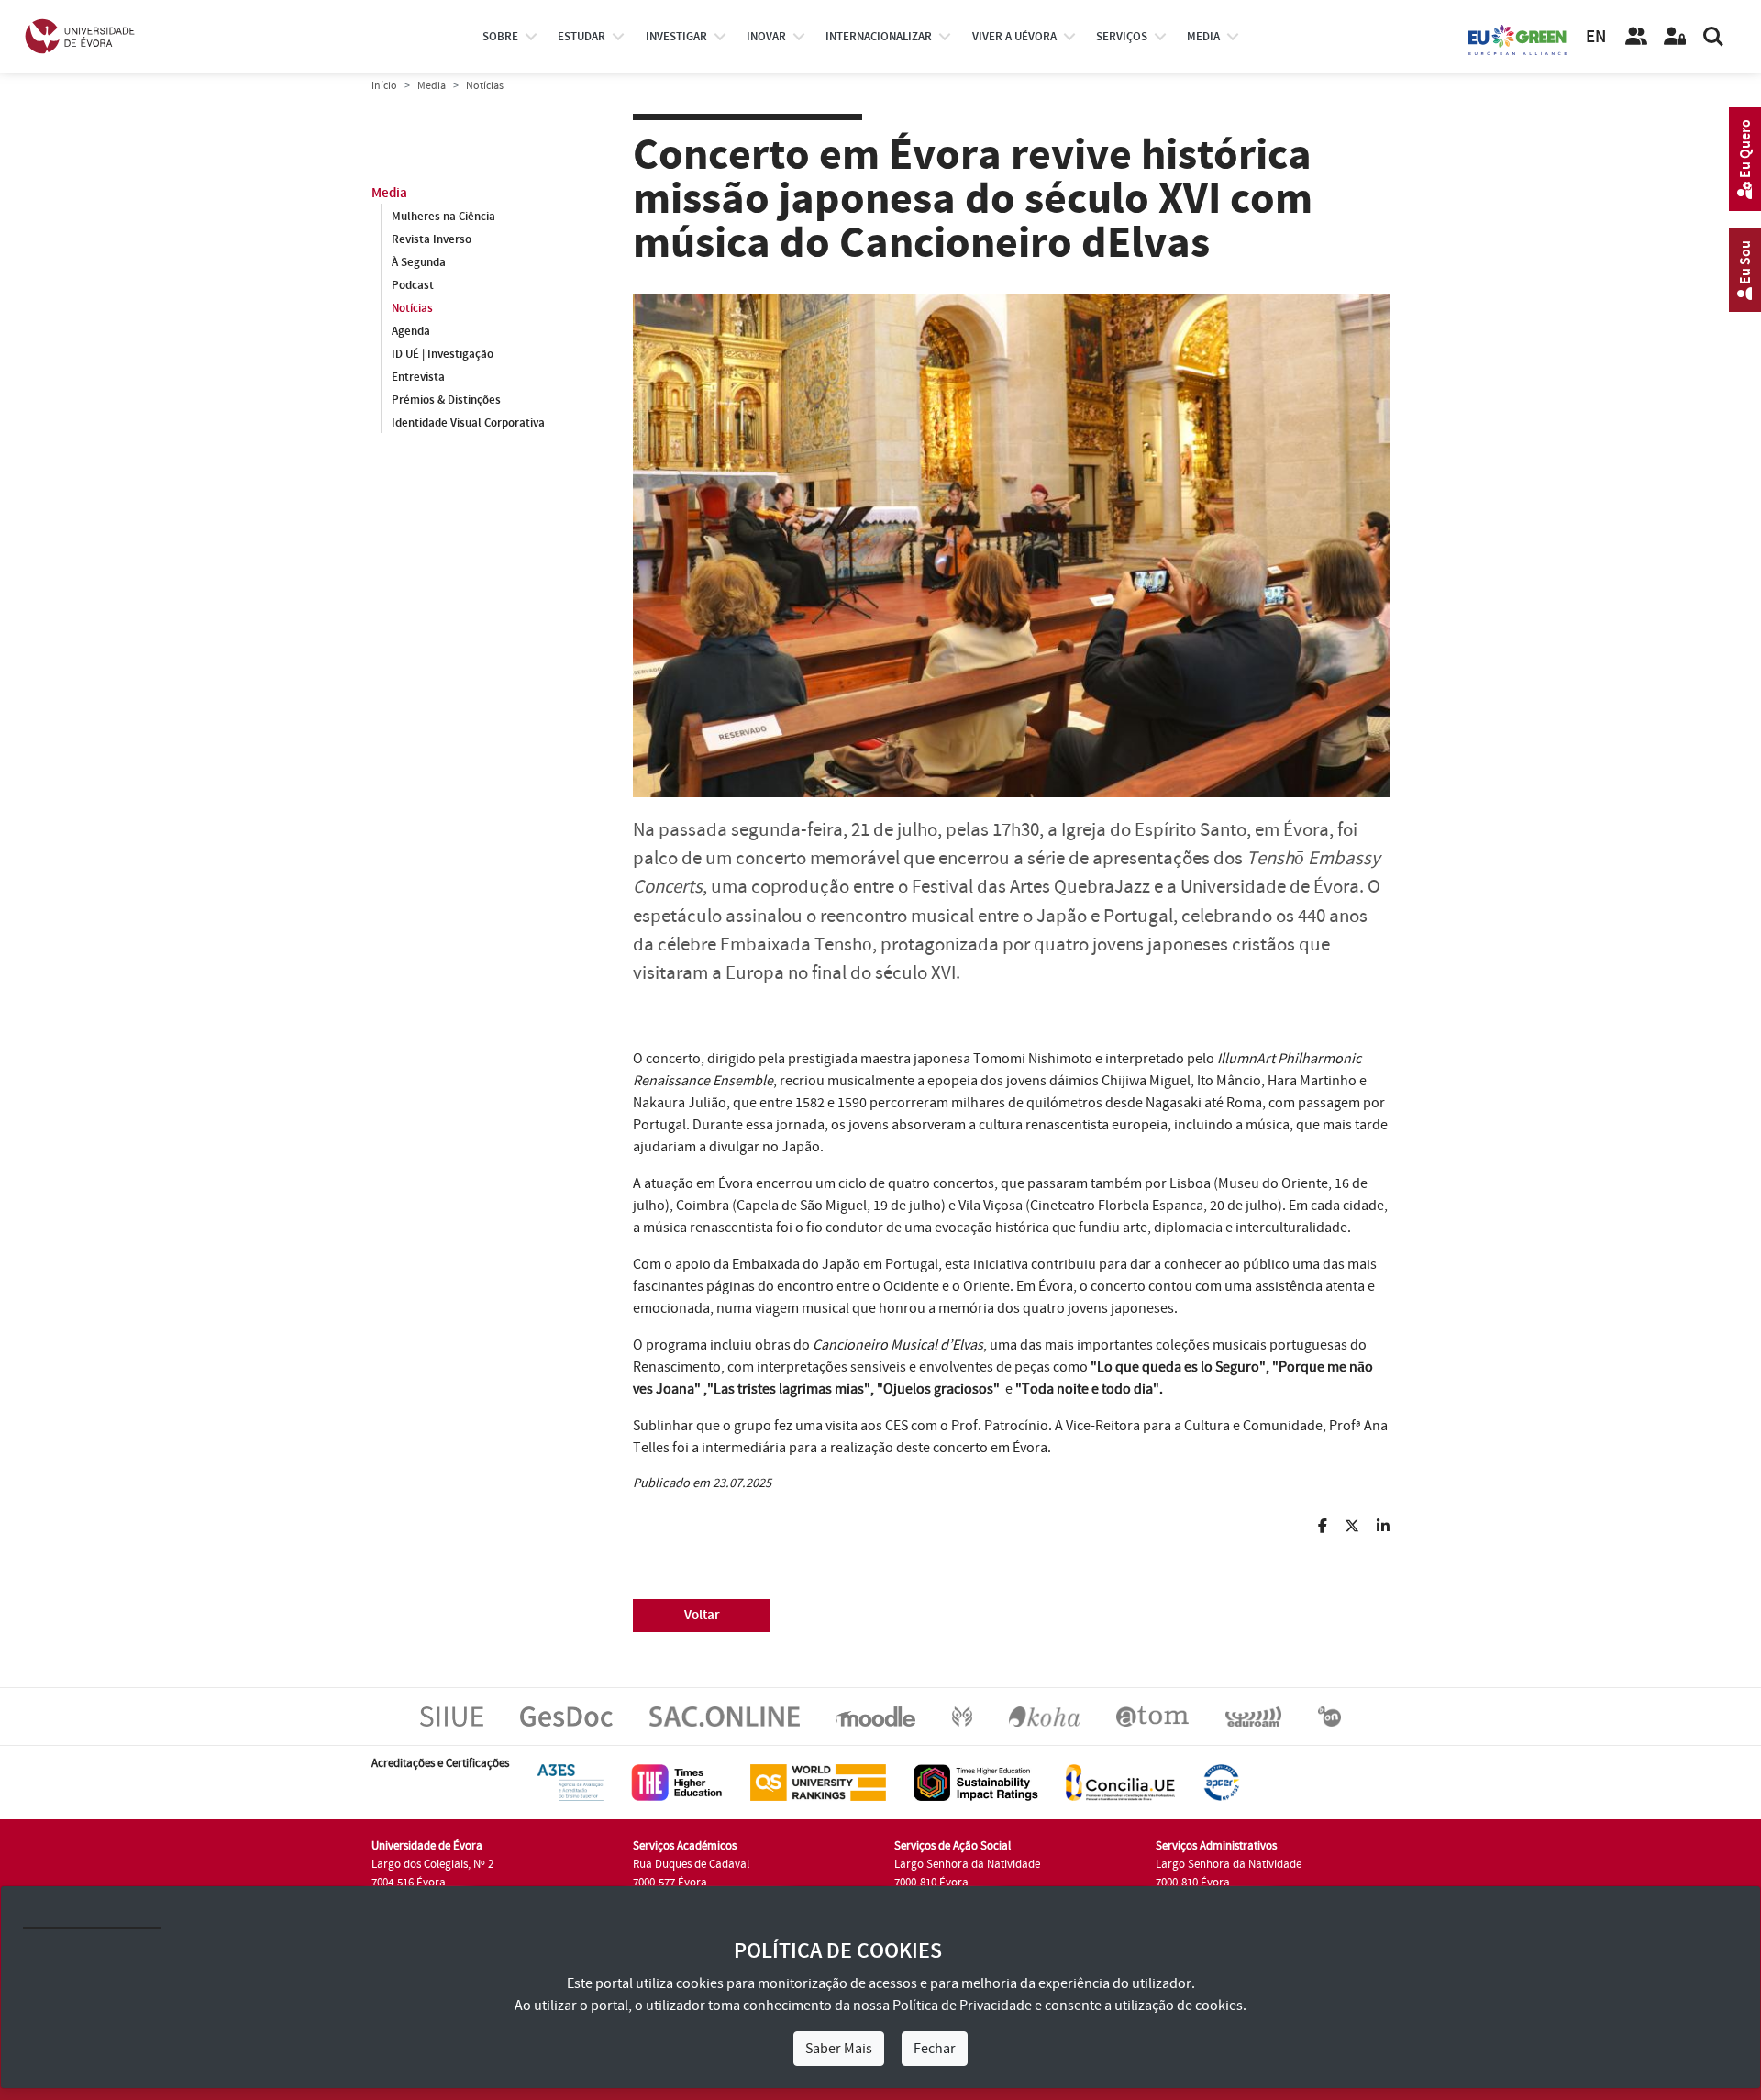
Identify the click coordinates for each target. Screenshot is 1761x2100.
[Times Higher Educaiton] (677, 1782)
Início (384, 86)
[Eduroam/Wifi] (1253, 1716)
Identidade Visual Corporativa (468, 423)
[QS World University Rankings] (818, 1782)
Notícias (412, 308)
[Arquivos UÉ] (1152, 1716)
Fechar (935, 2049)
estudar (581, 37)
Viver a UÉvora (1014, 37)
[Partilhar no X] (1346, 1527)
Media (1203, 37)
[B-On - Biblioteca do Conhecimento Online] (1329, 1716)
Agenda (411, 331)
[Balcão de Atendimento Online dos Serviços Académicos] (725, 1716)
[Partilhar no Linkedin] (1376, 1527)
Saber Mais (839, 2049)
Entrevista (418, 377)
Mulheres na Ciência (443, 217)
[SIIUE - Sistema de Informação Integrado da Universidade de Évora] (452, 1716)
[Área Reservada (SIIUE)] (1675, 37)
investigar (676, 37)
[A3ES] (570, 1782)
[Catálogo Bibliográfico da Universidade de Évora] (1044, 1716)
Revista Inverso (432, 239)
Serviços (1122, 37)
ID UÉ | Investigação (443, 354)
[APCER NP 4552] (1221, 1782)
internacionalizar (879, 37)
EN (1596, 37)
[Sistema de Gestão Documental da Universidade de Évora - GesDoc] (566, 1716)
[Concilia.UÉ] (1120, 1782)
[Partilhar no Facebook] (1317, 1527)
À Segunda (419, 262)
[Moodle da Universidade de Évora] (875, 1716)
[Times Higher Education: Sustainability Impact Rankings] (976, 1782)
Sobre (500, 37)
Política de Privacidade (962, 2006)
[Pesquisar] (1713, 37)
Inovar (766, 37)
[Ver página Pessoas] (1636, 37)
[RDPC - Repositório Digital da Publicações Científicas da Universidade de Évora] (962, 1716)
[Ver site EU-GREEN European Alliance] (1518, 39)
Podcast (413, 285)
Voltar (702, 1615)
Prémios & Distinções (446, 400)
